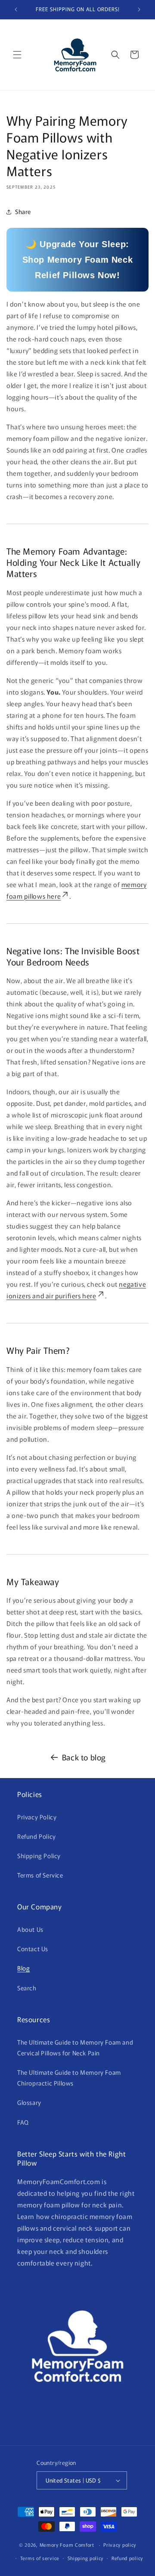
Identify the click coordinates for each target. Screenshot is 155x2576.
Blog (23, 1968)
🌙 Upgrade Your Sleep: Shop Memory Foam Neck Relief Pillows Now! (78, 260)
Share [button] (23, 211)
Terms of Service (40, 1875)
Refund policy (127, 2558)
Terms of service (40, 2558)
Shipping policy (86, 2558)
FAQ (23, 2122)
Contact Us (33, 1949)
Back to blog (84, 1757)
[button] (17, 55)
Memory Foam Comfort (67, 2545)
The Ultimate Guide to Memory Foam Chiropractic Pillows (69, 2078)
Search (27, 1988)
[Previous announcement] (16, 9)
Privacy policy (120, 2545)
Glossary (29, 2102)
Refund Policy (37, 1836)
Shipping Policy (39, 1856)
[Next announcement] (139, 9)
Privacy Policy (37, 1817)
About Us (30, 1929)
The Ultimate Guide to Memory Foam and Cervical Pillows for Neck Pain (75, 2047)
